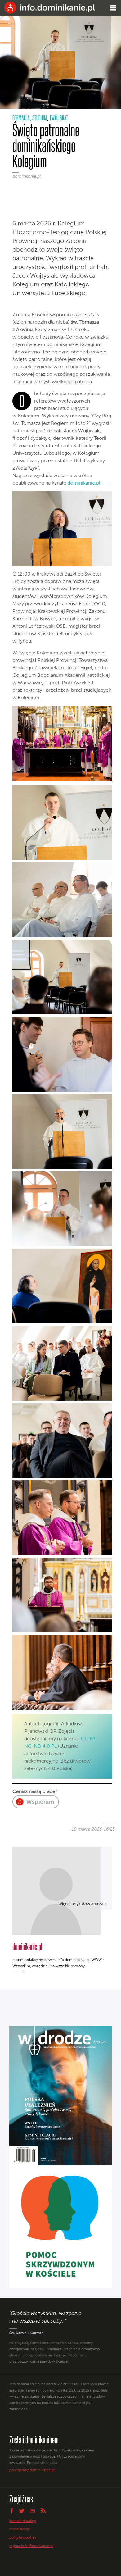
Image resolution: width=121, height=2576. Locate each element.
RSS (43, 2511)
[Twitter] (28, 187)
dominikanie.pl (27, 176)
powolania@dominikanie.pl (32, 2470)
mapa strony (20, 2529)
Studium (40, 118)
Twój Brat (59, 118)
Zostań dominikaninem (34, 2439)
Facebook (11, 2510)
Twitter (22, 2511)
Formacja (21, 118)
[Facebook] (18, 187)
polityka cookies (23, 2538)
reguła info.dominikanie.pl (31, 2546)
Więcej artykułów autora (81, 1904)
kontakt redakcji (23, 2521)
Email (32, 2511)
